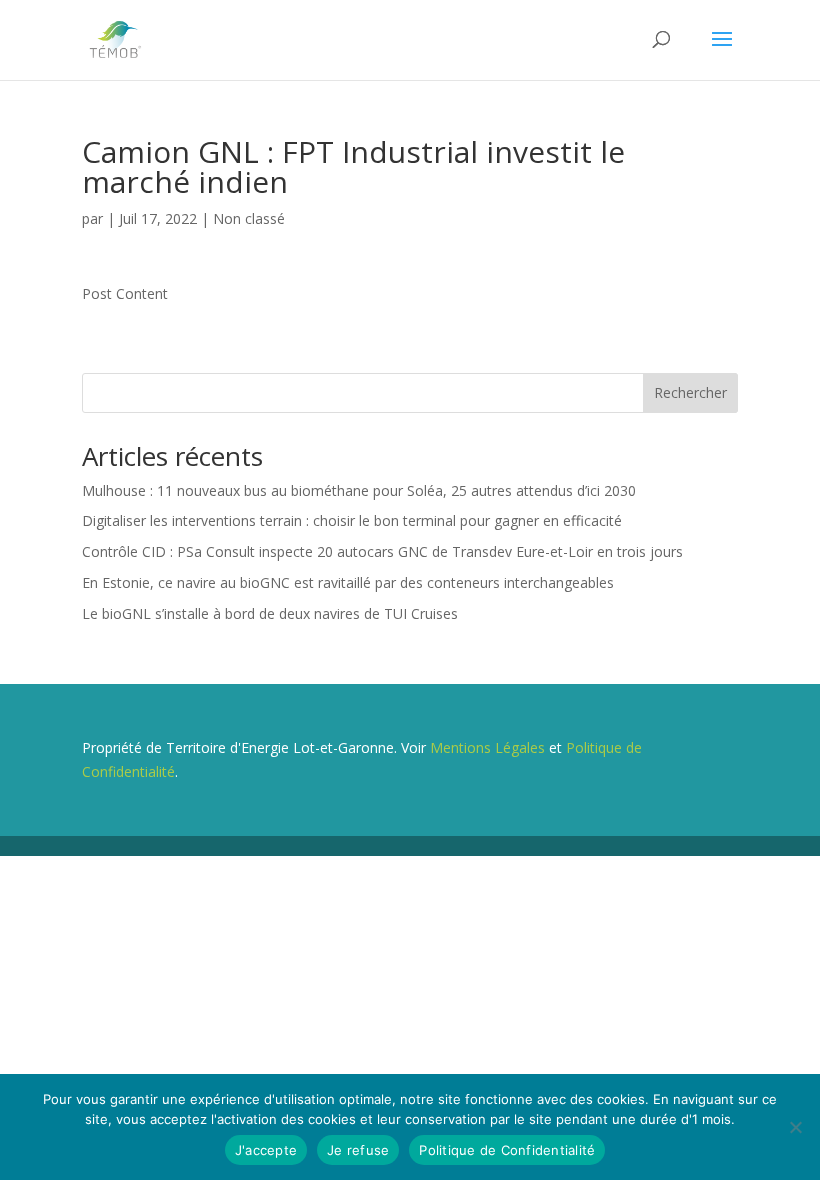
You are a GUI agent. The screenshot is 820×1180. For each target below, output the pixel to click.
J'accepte (266, 1150)
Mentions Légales (487, 747)
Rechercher (690, 392)
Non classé (249, 218)
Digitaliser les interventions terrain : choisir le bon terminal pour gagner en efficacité (352, 520)
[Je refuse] (795, 1127)
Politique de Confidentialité (507, 1150)
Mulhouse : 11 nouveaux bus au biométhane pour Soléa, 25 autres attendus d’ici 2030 (359, 490)
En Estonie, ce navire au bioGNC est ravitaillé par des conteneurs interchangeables (348, 582)
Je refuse (358, 1150)
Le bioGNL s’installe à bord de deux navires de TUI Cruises (270, 613)
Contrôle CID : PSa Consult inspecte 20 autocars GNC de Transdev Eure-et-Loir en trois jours (382, 551)
